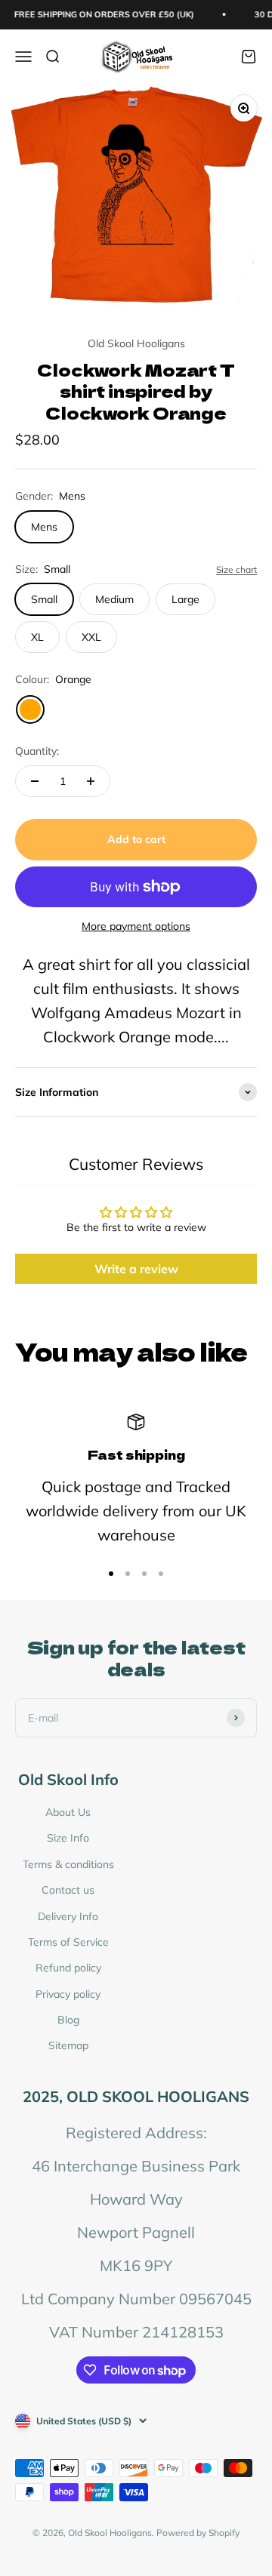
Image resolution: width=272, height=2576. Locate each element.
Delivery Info (68, 1916)
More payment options (136, 926)
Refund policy (68, 1968)
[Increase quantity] (91, 781)
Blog (68, 2020)
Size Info (68, 1838)
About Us (68, 1812)
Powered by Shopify (198, 2533)
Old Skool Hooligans (136, 343)
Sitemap (68, 2045)
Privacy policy (68, 1994)
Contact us (68, 1890)
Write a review (136, 1269)
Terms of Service (68, 1942)
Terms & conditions (68, 1864)
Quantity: (37, 751)
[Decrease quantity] (35, 781)
